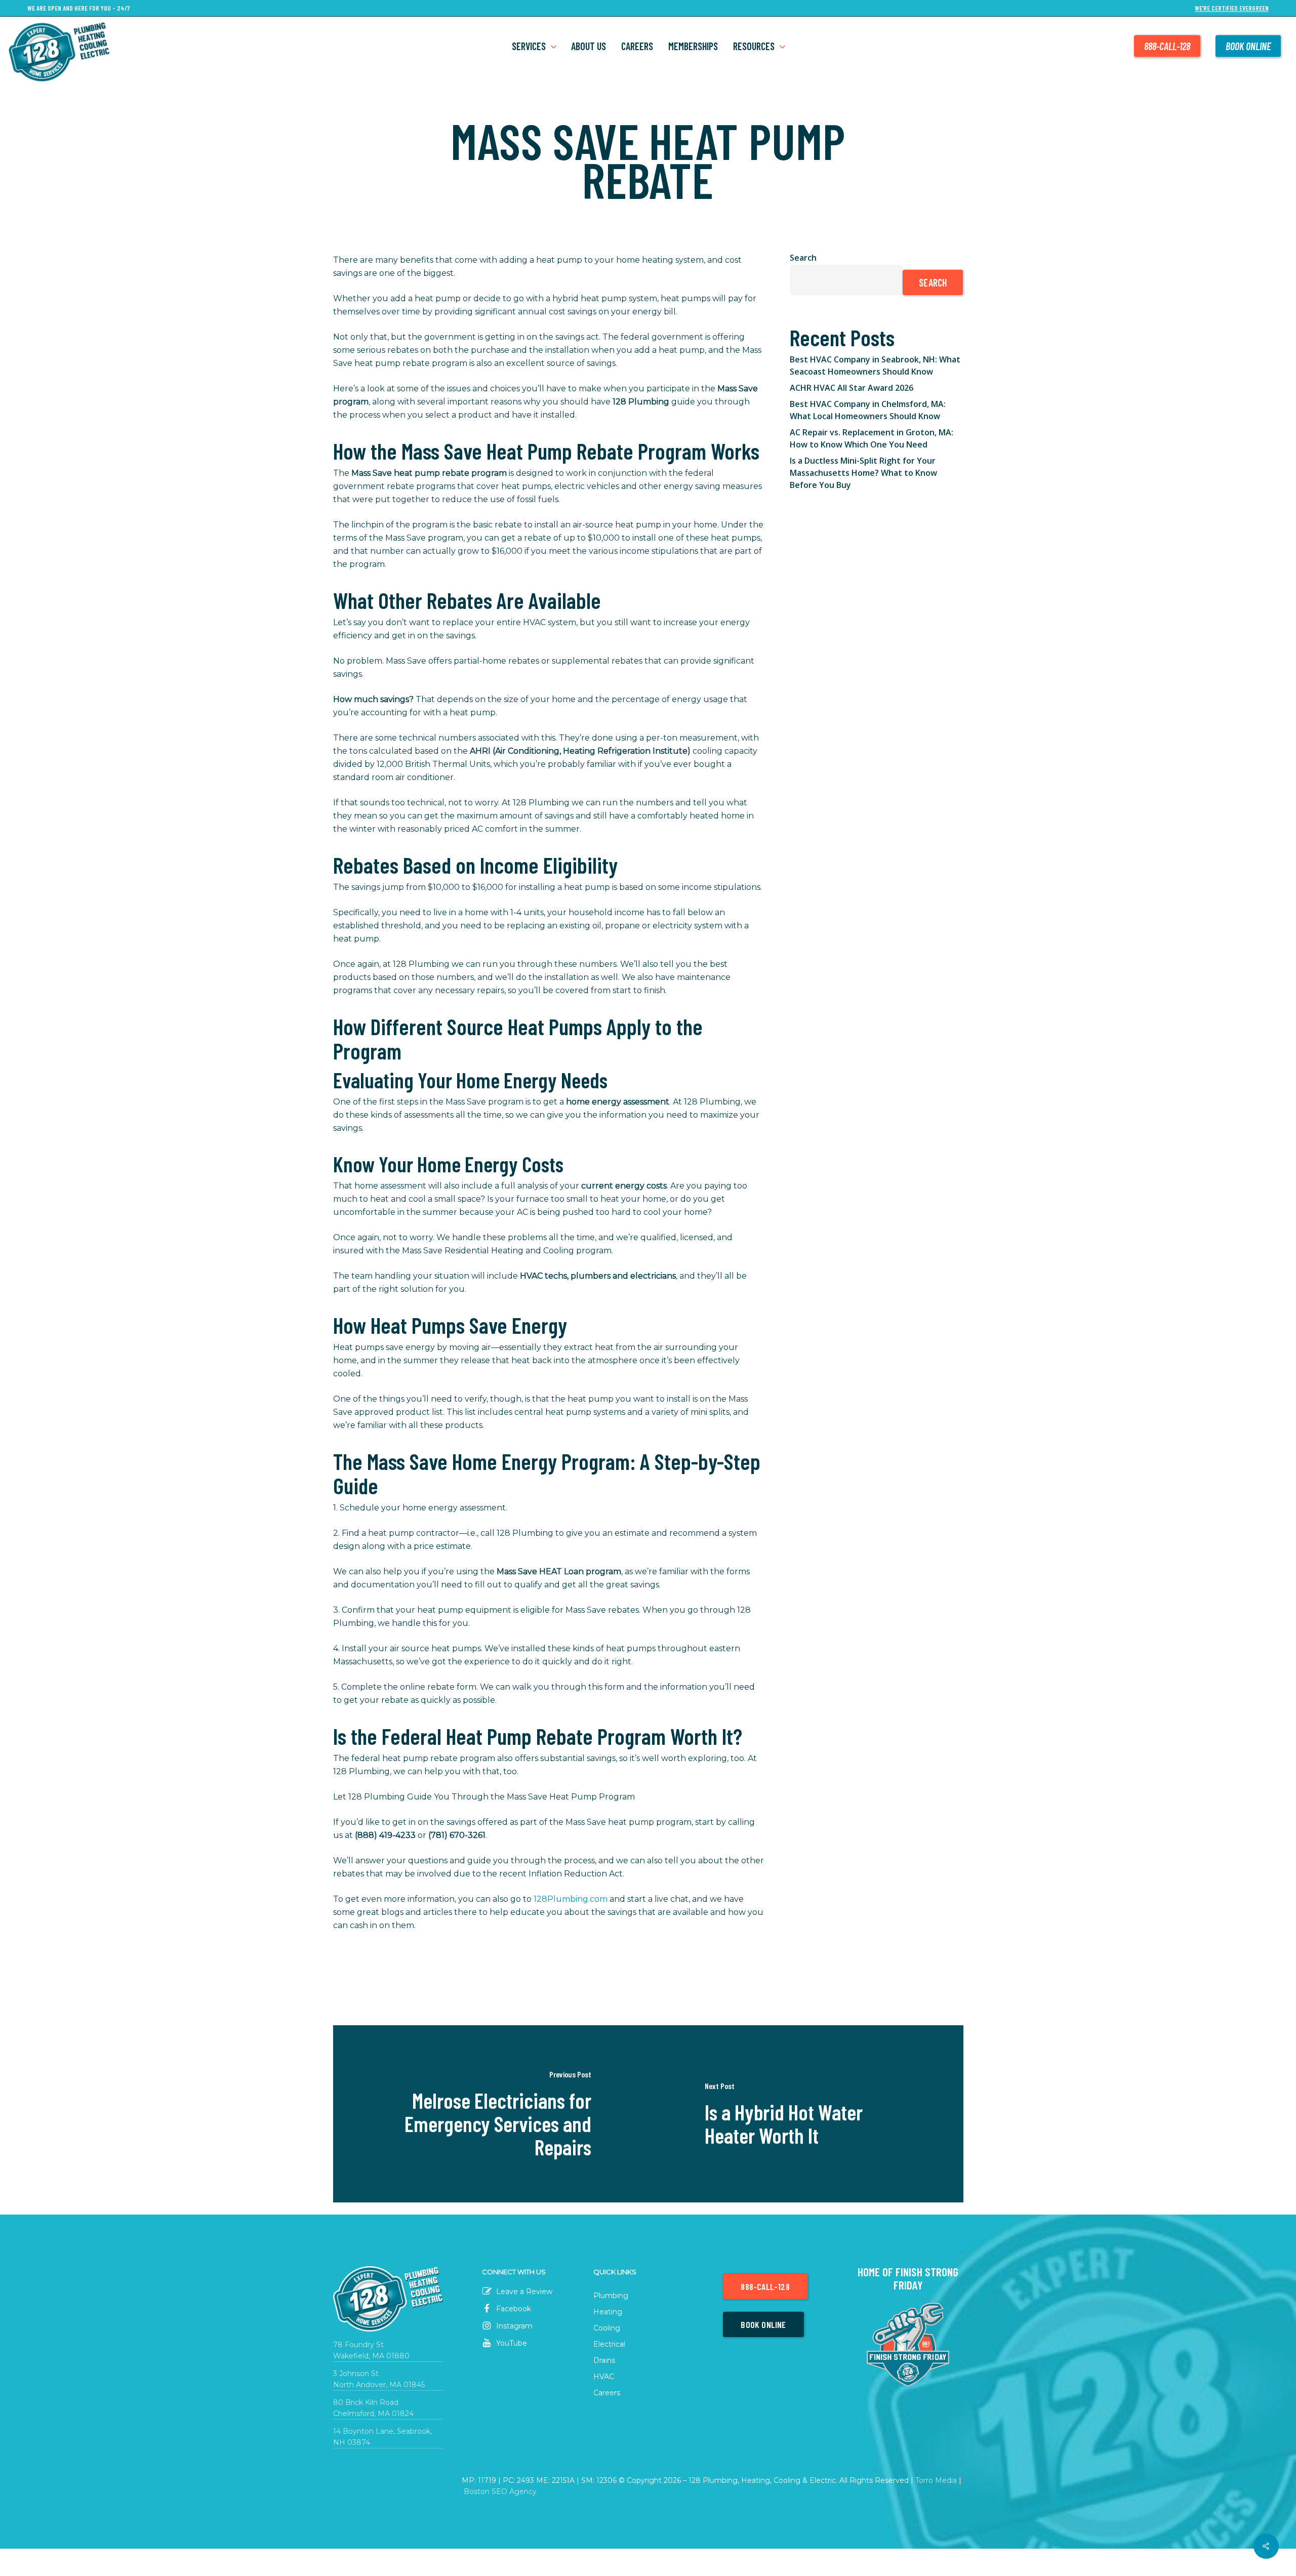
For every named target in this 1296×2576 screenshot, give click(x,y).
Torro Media (936, 2480)
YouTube (511, 2343)
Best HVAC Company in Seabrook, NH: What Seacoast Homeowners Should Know (875, 365)
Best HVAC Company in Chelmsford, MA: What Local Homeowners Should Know (868, 410)
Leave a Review (523, 2292)
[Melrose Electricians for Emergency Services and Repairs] (491, 2114)
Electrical (609, 2344)
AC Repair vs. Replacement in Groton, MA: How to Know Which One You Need (872, 438)
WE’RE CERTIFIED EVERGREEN (1232, 8)
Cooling (607, 2328)
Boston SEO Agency (500, 2491)
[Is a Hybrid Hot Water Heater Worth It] (806, 2114)
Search (803, 258)
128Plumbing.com (571, 1899)
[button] (765, 2286)
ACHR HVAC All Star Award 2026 (852, 388)
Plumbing (611, 2296)
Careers (607, 2393)
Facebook (513, 2309)
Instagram (513, 2326)
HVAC (604, 2377)
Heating (608, 2312)
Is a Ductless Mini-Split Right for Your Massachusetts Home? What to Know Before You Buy (863, 473)
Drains (604, 2360)
